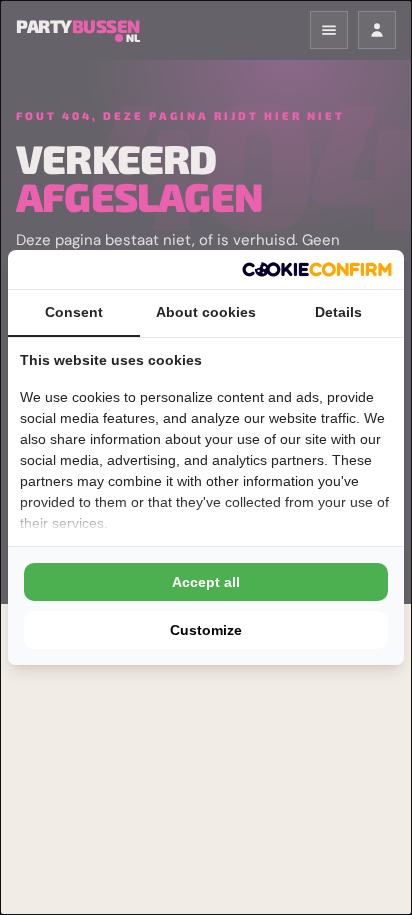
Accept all (206, 582)
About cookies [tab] (206, 312)
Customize (206, 630)
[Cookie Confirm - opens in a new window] (317, 269)
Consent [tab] (74, 312)
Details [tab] (338, 312)
